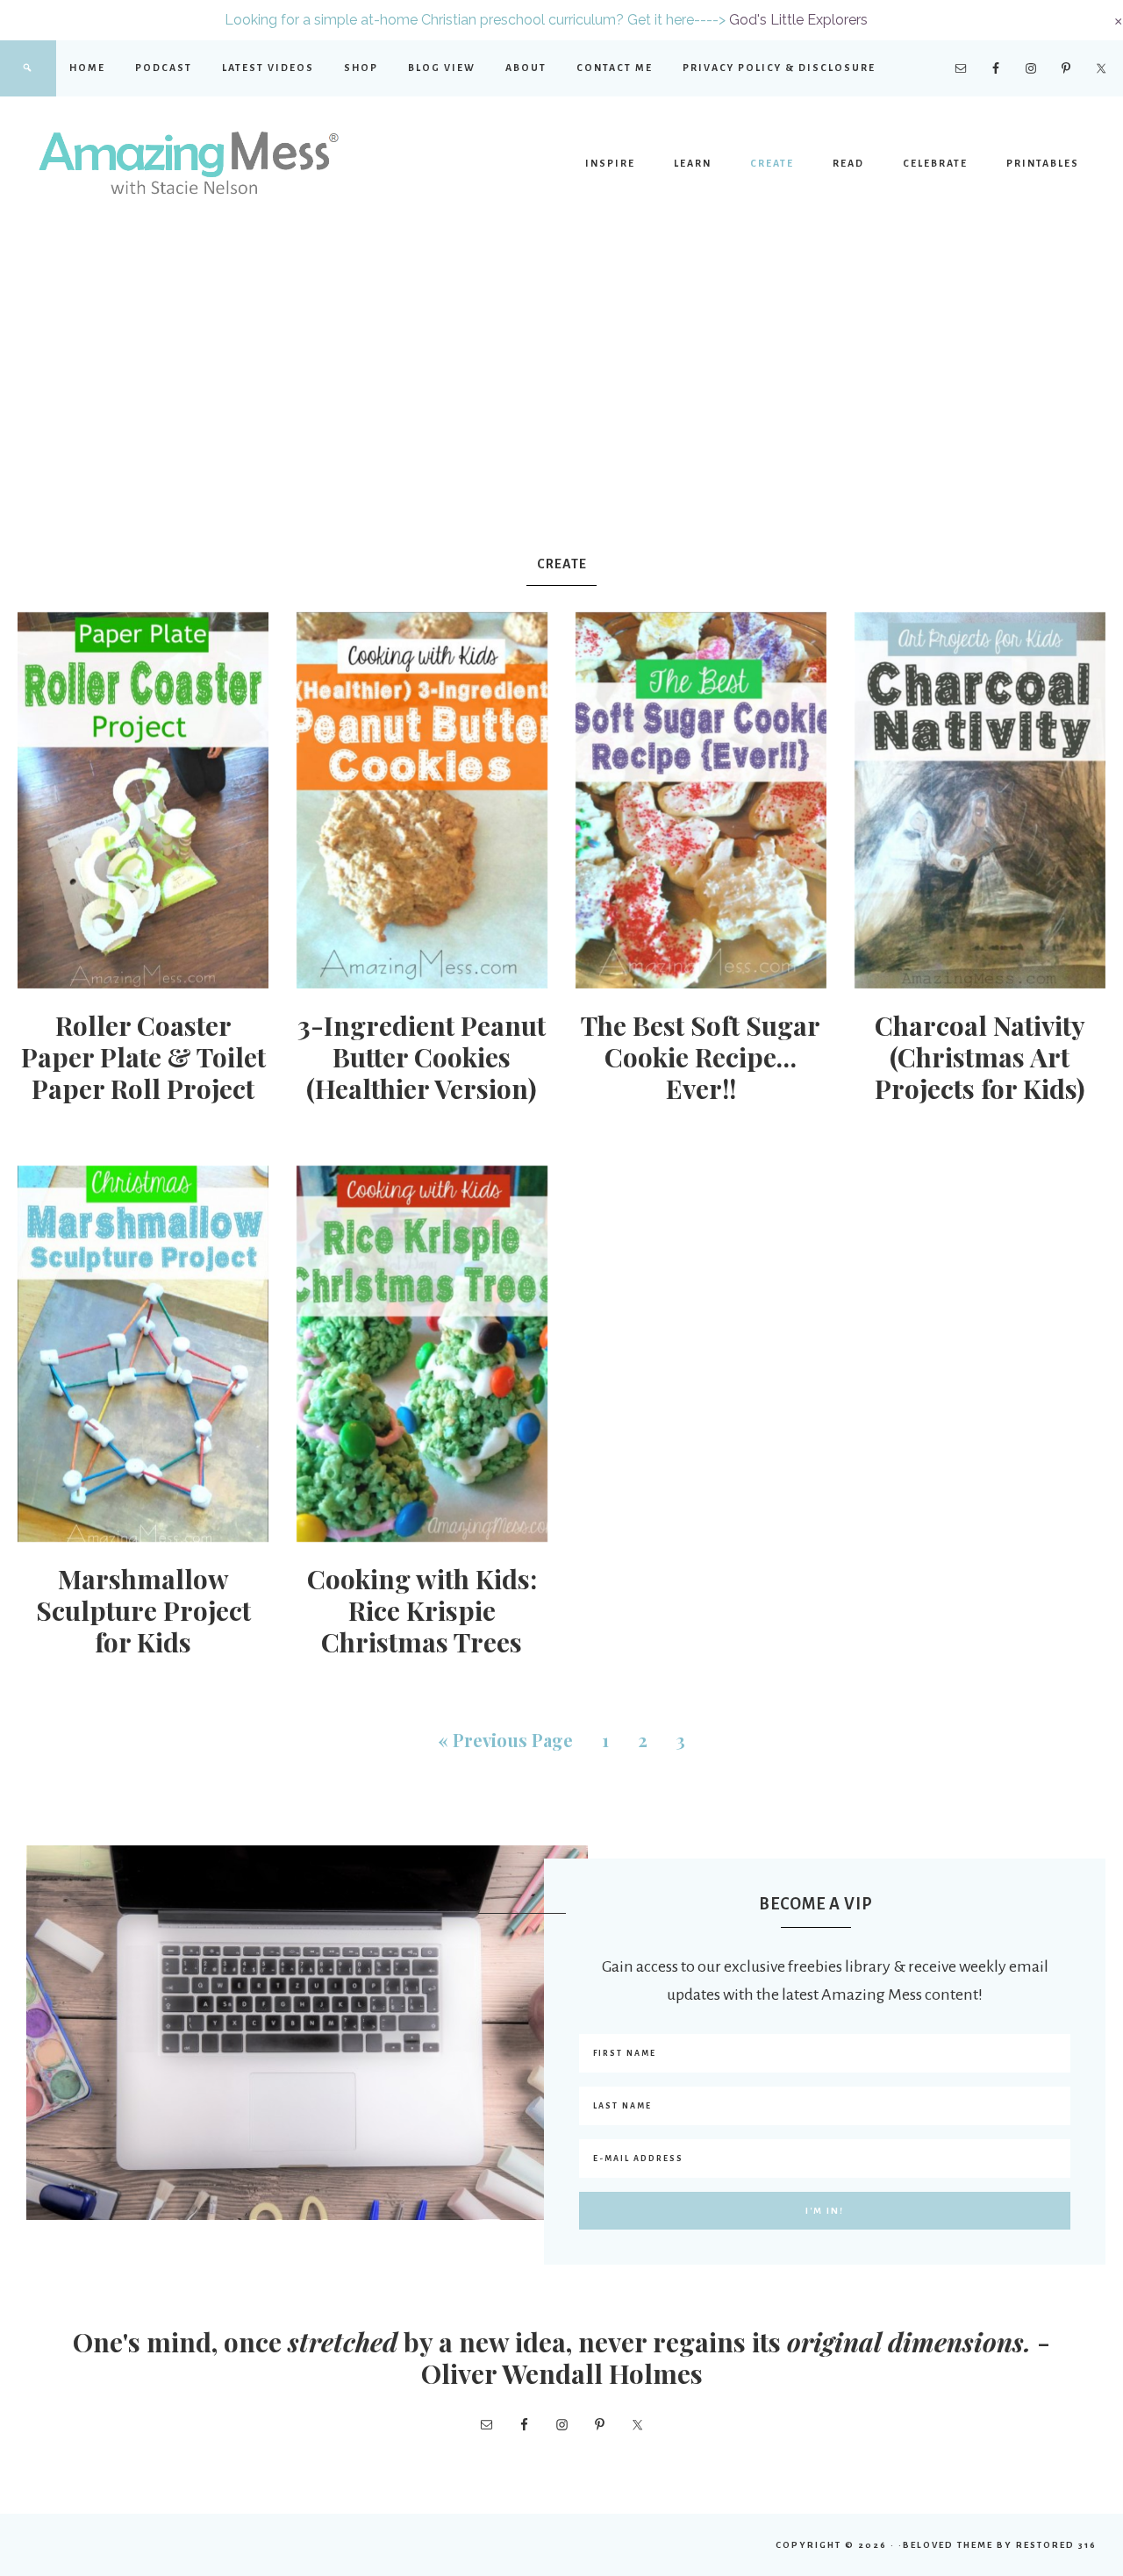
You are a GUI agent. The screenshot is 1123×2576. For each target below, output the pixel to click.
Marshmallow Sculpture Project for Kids (143, 1610)
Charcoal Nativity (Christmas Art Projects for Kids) (980, 1057)
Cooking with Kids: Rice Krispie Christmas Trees (422, 1610)
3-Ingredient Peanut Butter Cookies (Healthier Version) (422, 1057)
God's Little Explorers (798, 20)
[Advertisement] (561, 389)
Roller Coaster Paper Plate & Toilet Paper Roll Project (143, 1057)
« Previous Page (505, 1740)
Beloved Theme (948, 2545)
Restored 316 (1056, 2545)
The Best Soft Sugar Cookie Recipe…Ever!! (701, 1057)
